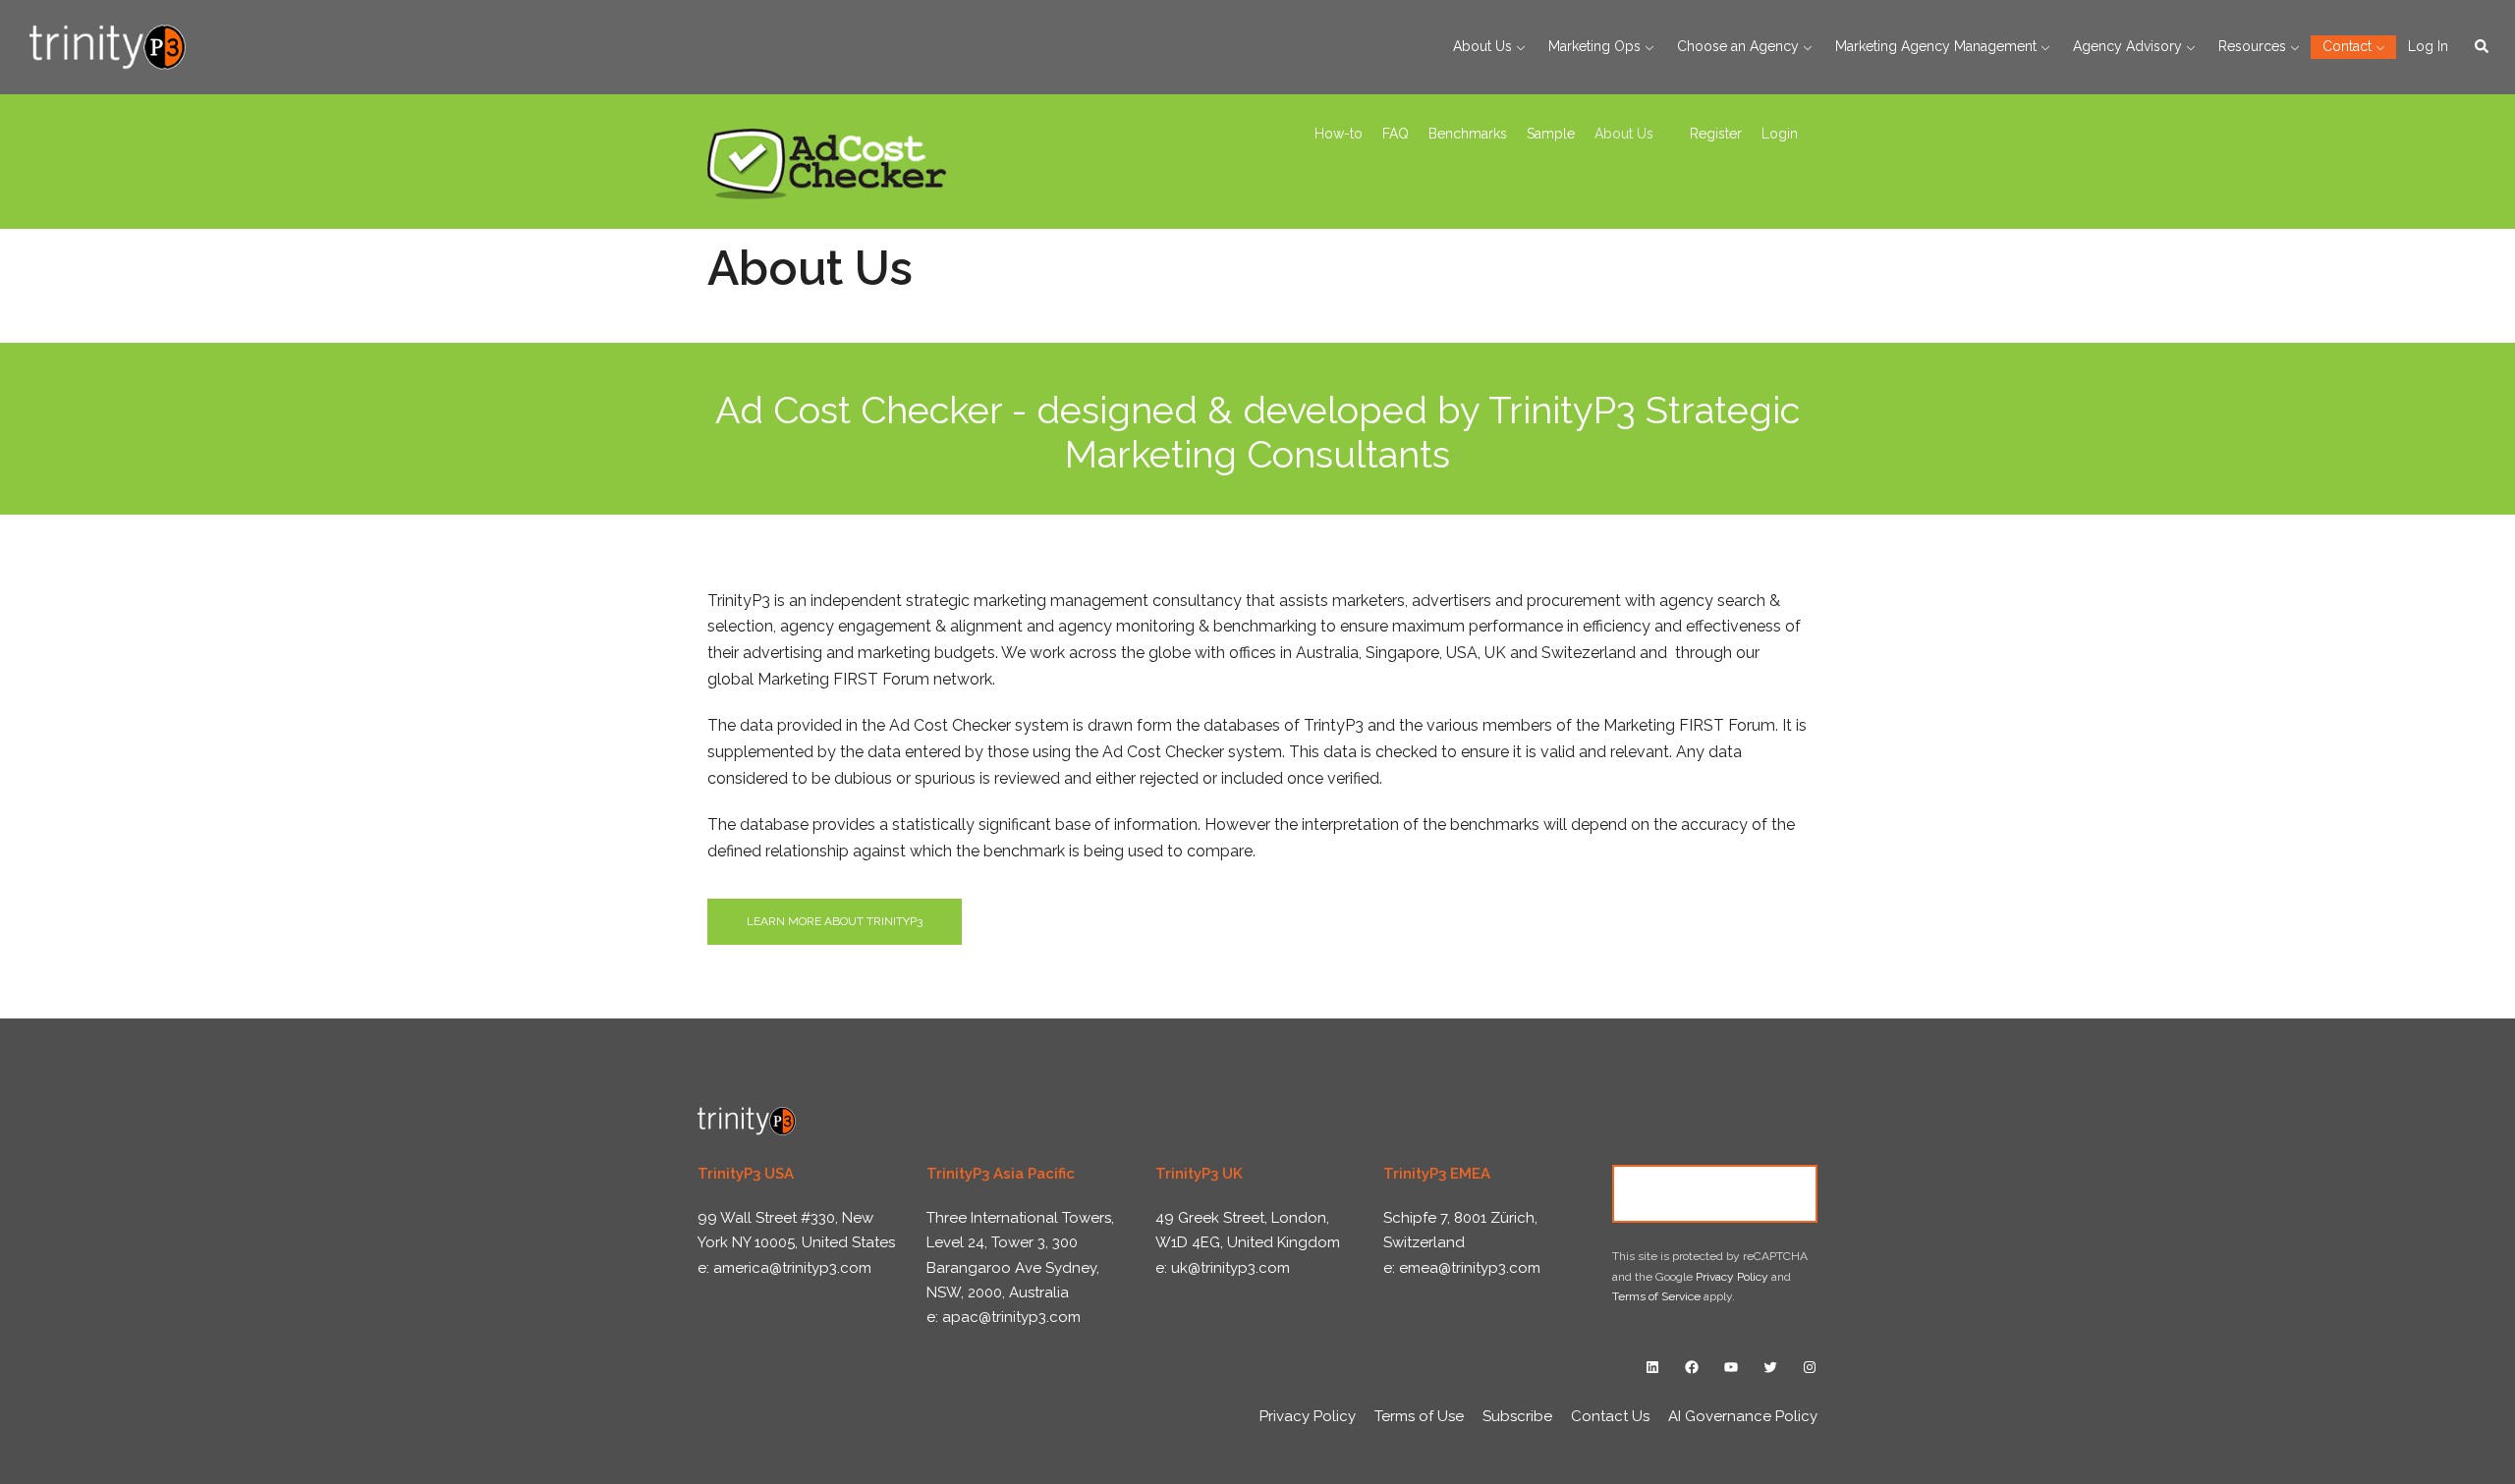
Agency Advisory (2127, 46)
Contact (2347, 46)
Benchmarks (1468, 134)
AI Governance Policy (1743, 1416)
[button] (2483, 47)
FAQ (1396, 134)
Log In (2428, 46)
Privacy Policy (1732, 1277)
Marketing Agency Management (1936, 46)
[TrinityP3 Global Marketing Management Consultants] (108, 46)
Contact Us (1715, 1193)
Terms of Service (1656, 1296)
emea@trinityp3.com (1470, 1268)
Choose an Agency (1738, 46)
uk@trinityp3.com (1230, 1268)
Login (1780, 134)
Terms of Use (1419, 1416)
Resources (2252, 46)
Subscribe (1517, 1416)
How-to (1339, 134)
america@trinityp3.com (792, 1268)
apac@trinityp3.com (1011, 1317)
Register (1716, 134)
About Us (1482, 46)
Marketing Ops (1594, 46)
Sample (1551, 134)
